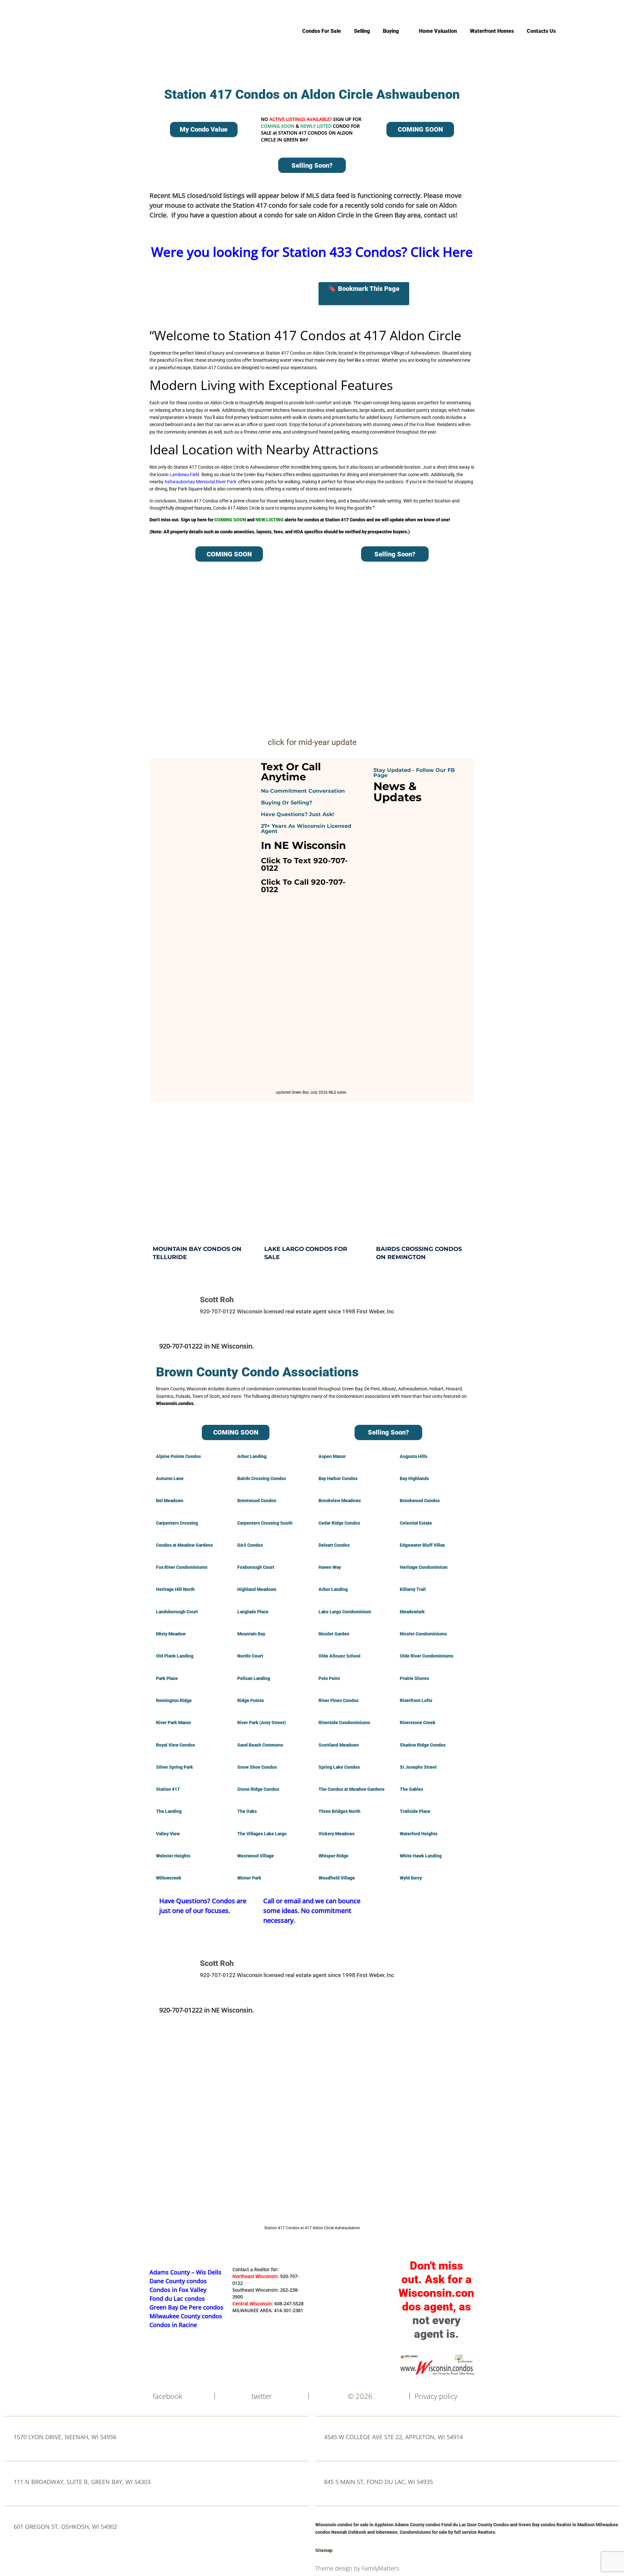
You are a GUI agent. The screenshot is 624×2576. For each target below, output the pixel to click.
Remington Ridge (174, 1700)
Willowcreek (169, 1878)
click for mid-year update (312, 742)
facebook (168, 2396)
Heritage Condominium (424, 1567)
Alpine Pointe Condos (178, 1456)
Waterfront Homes (492, 31)
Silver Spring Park (175, 1767)
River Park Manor (174, 1723)
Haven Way (330, 1567)
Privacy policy (436, 2396)
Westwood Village (256, 1856)
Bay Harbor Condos (338, 1478)
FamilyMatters (380, 2568)
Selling (362, 31)
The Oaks (247, 1811)
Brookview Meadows (340, 1501)
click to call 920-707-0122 (303, 886)
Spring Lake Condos (339, 1767)
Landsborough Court (177, 1612)
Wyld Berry (411, 1878)
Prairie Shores (414, 1678)
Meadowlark (412, 1612)
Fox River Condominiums (182, 1567)
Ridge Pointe (251, 1700)
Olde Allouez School (339, 1656)
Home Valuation (438, 31)
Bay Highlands (414, 1478)
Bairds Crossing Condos (262, 1478)
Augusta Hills (414, 1456)
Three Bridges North (339, 1811)
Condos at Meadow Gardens (184, 1545)
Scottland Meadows (339, 1745)
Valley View (168, 1834)
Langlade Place (253, 1612)
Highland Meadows (257, 1589)
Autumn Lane (170, 1478)
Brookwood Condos (420, 1501)
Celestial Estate (416, 1523)
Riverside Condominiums (344, 1723)
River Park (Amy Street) (262, 1723)
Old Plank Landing (175, 1656)
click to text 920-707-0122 (304, 864)
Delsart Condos (334, 1545)
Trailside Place (415, 1811)
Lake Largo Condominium (345, 1612)
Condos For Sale (322, 31)
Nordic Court (250, 1656)
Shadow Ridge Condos (423, 1745)
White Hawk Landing (421, 1856)
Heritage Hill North (175, 1589)
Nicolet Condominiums (423, 1634)
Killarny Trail (413, 1589)
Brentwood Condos (257, 1501)
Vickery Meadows (337, 1834)
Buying (391, 31)
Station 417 (168, 1789)
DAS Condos (250, 1545)
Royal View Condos (175, 1745)
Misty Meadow (171, 1634)
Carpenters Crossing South (265, 1523)
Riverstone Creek (418, 1723)
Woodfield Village (337, 1878)
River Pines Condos (338, 1700)
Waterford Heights (419, 1834)
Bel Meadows (170, 1501)
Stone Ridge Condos (258, 1789)
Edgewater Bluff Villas (422, 1545)
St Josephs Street (418, 1767)
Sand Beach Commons (260, 1745)
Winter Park (249, 1878)
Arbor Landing (252, 1456)
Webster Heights (173, 1856)
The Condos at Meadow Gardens (351, 1789)
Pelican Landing (254, 1678)
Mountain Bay (251, 1634)
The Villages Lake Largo (262, 1834)
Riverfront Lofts (416, 1700)
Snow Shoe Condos (257, 1767)
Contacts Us (541, 31)
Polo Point (329, 1678)
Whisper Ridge (333, 1856)
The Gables (411, 1789)
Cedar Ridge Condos (339, 1523)
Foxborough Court (256, 1567)
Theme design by (338, 2568)
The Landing (169, 1811)
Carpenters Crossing (177, 1523)
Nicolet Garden (334, 1634)
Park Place (167, 1678)
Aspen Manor (332, 1456)
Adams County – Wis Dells (185, 2272)
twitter (262, 2396)
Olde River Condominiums (427, 1656)
